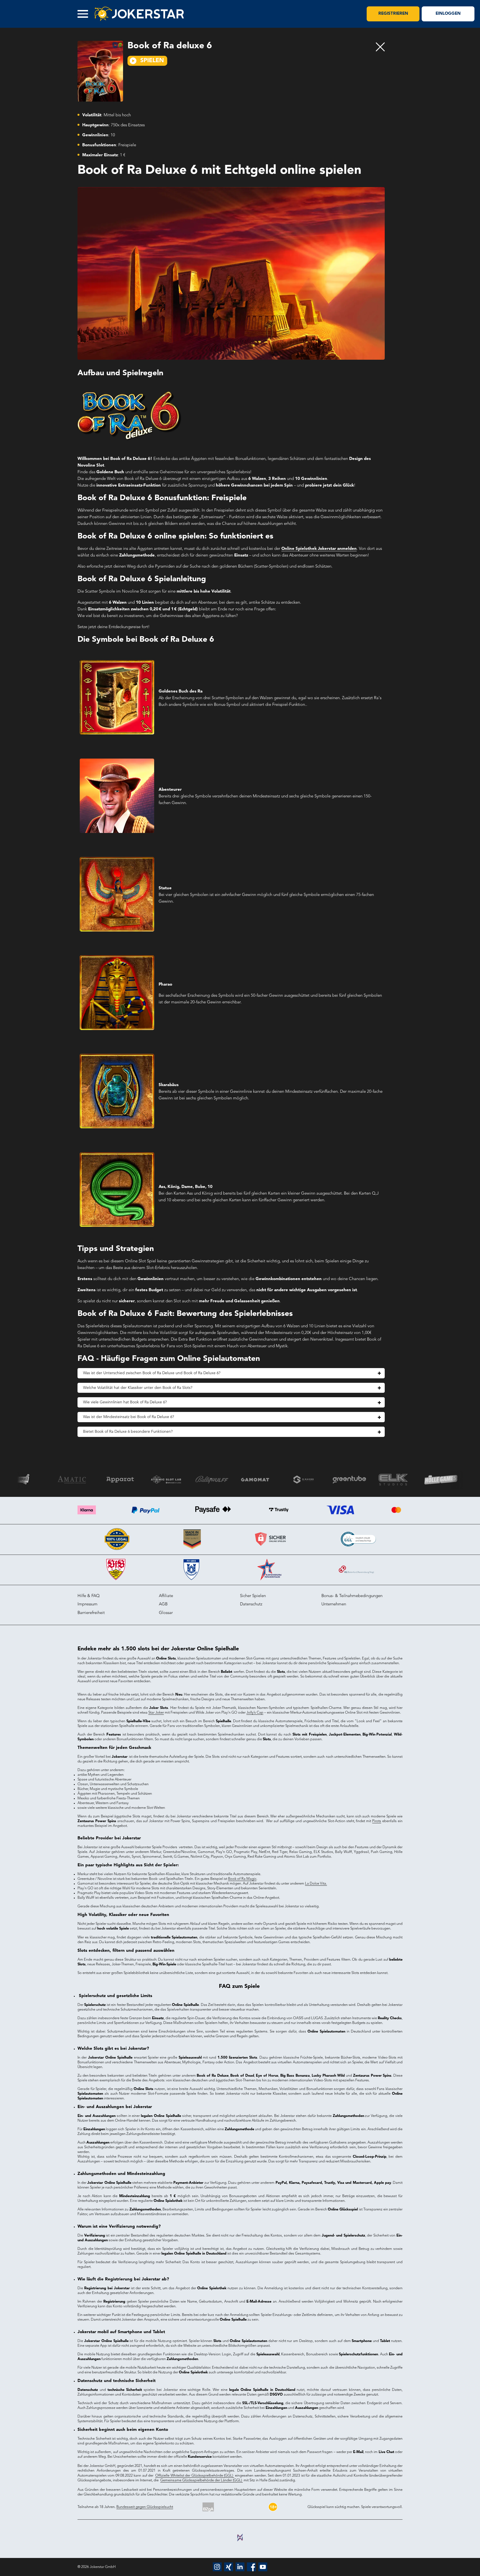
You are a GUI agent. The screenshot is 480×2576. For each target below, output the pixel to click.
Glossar (166, 1613)
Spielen (152, 61)
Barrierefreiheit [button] (91, 1613)
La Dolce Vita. (316, 1884)
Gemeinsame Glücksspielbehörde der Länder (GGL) (202, 2480)
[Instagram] (217, 2567)
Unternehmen (334, 1604)
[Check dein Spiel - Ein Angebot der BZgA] (208, 2507)
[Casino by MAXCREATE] (240, 2538)
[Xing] (229, 2567)
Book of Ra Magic (242, 1879)
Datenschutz (251, 1604)
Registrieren (393, 14)
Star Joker (156, 1713)
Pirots (377, 1821)
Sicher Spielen (253, 1596)
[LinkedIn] (240, 2567)
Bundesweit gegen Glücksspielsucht (145, 2507)
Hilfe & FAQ (89, 1596)
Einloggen (448, 14)
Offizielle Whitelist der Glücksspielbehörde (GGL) (195, 2476)
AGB (163, 1604)
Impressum (87, 1604)
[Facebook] (251, 2567)
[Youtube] (263, 2567)
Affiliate (166, 1596)
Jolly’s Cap (255, 1713)
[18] (273, 2507)
